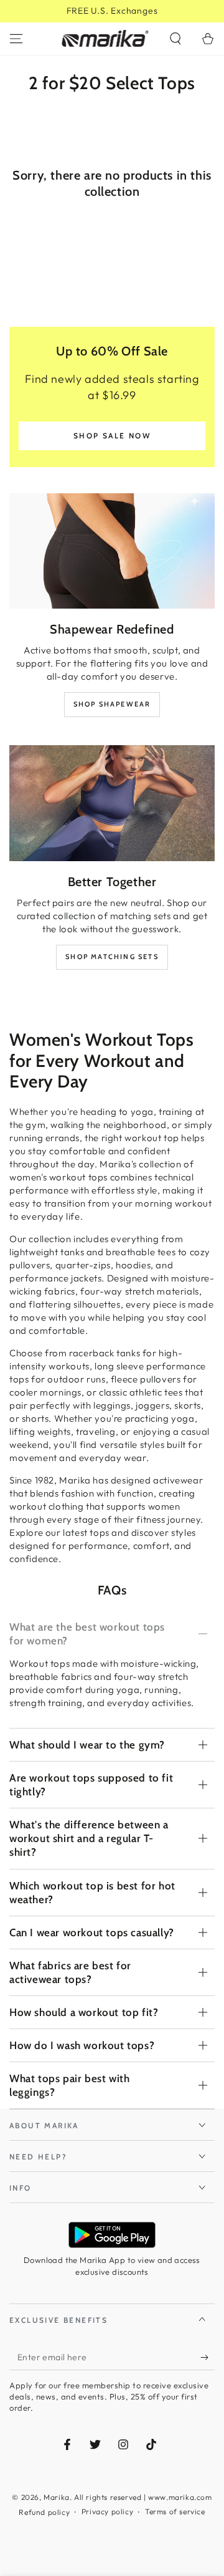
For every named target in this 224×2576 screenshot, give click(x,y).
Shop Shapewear (112, 704)
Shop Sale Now (112, 436)
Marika (57, 2497)
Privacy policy (107, 2511)
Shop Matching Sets (112, 957)
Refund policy (44, 2512)
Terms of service (175, 2511)
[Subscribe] (208, 2358)
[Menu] (16, 39)
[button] (175, 39)
